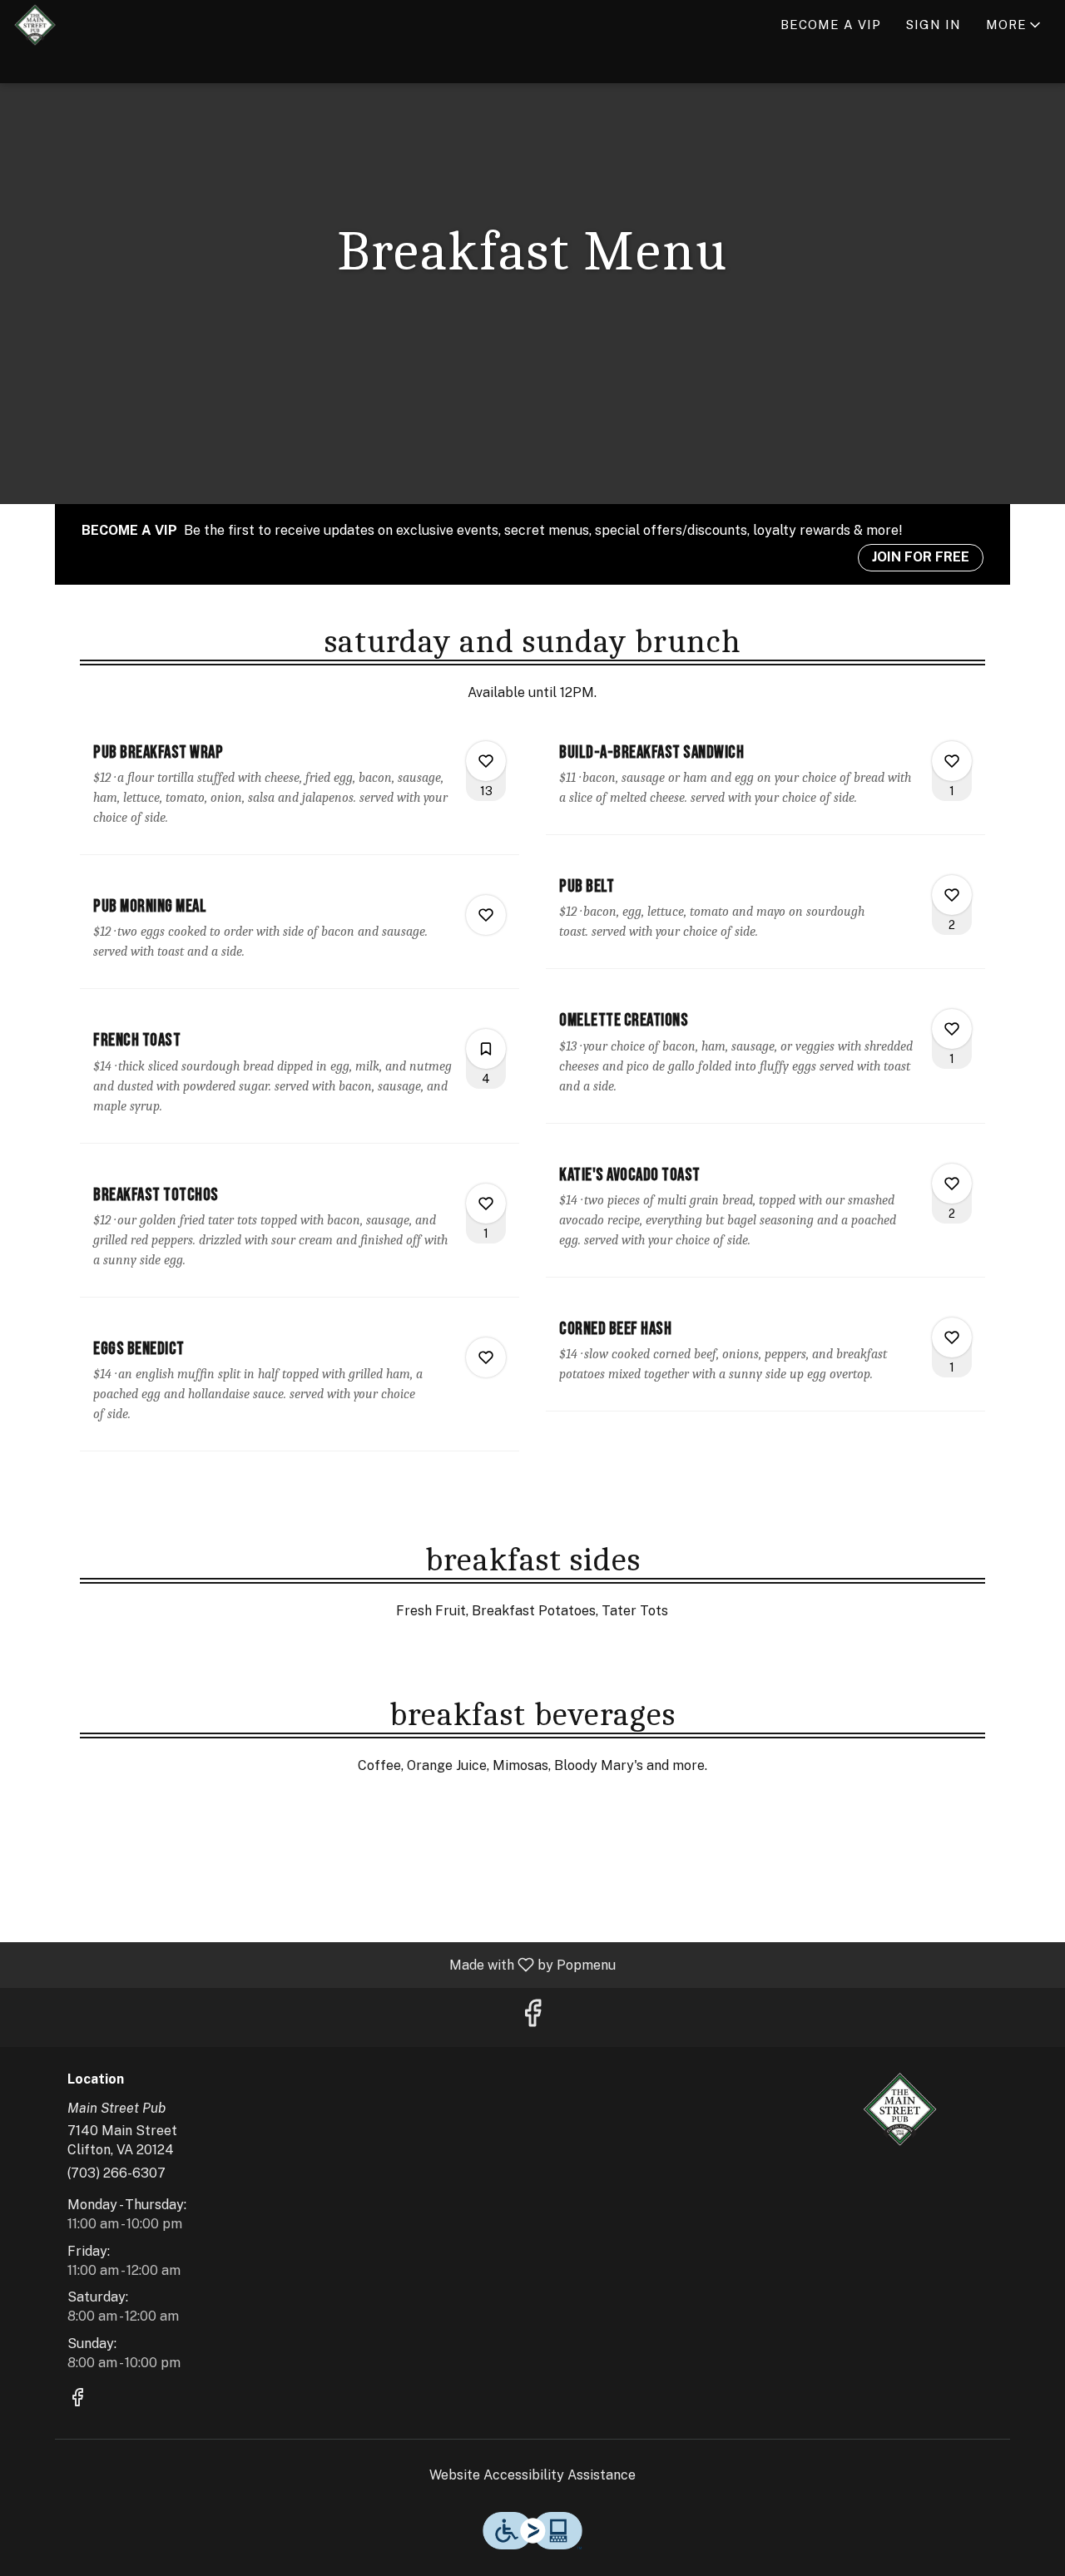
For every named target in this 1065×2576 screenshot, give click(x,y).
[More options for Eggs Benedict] (486, 1357)
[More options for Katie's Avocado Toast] (952, 1184)
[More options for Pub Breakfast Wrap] (486, 761)
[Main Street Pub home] (88, 25)
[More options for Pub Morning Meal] (486, 915)
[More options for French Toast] (486, 1049)
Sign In (934, 25)
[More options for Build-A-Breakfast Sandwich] (952, 761)
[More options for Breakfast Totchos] (486, 1204)
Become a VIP (831, 25)
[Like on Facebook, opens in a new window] (532, 2017)
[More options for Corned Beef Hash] (952, 1337)
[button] (1015, 25)
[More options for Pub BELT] (952, 895)
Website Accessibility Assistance (532, 2475)
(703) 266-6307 (116, 2173)
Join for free (921, 557)
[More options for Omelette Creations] (952, 1029)
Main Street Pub (901, 2109)
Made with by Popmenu (314, 1964)
